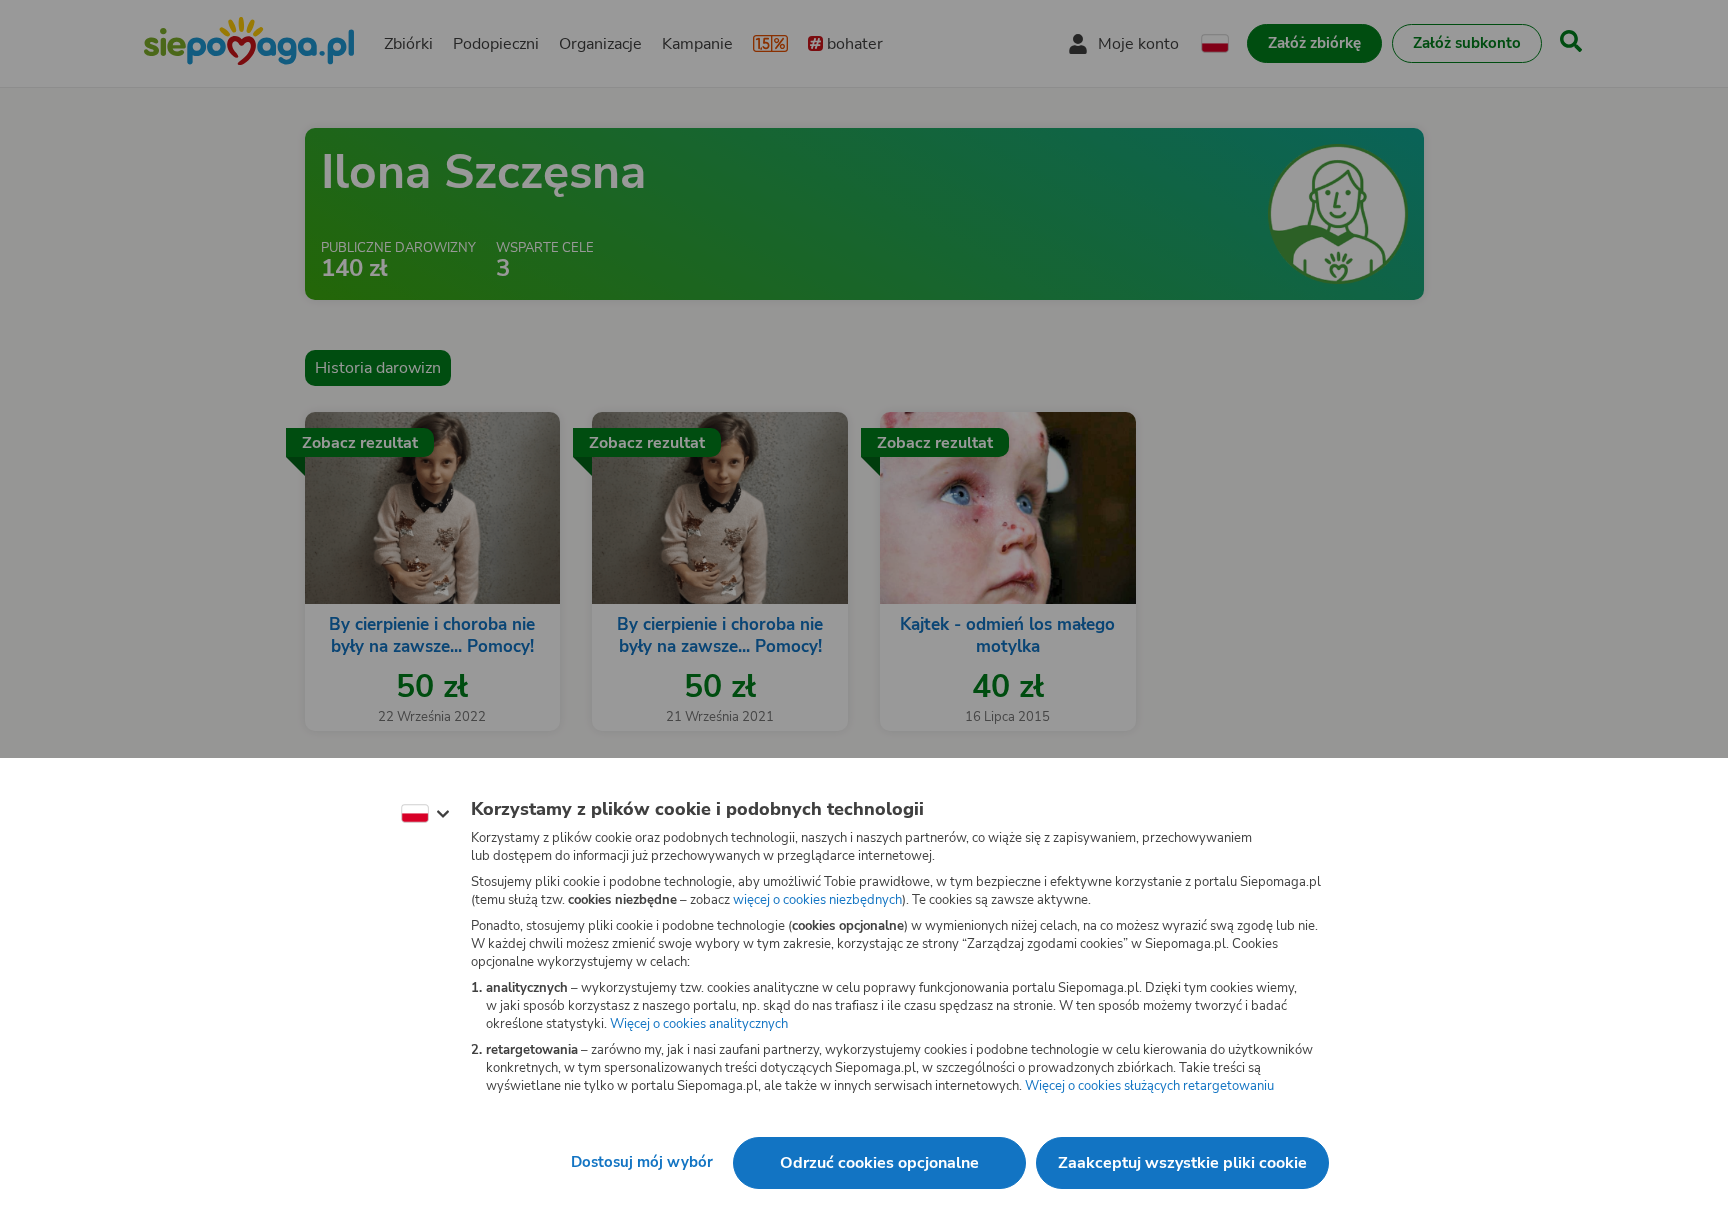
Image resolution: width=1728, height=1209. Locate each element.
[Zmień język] (425, 814)
